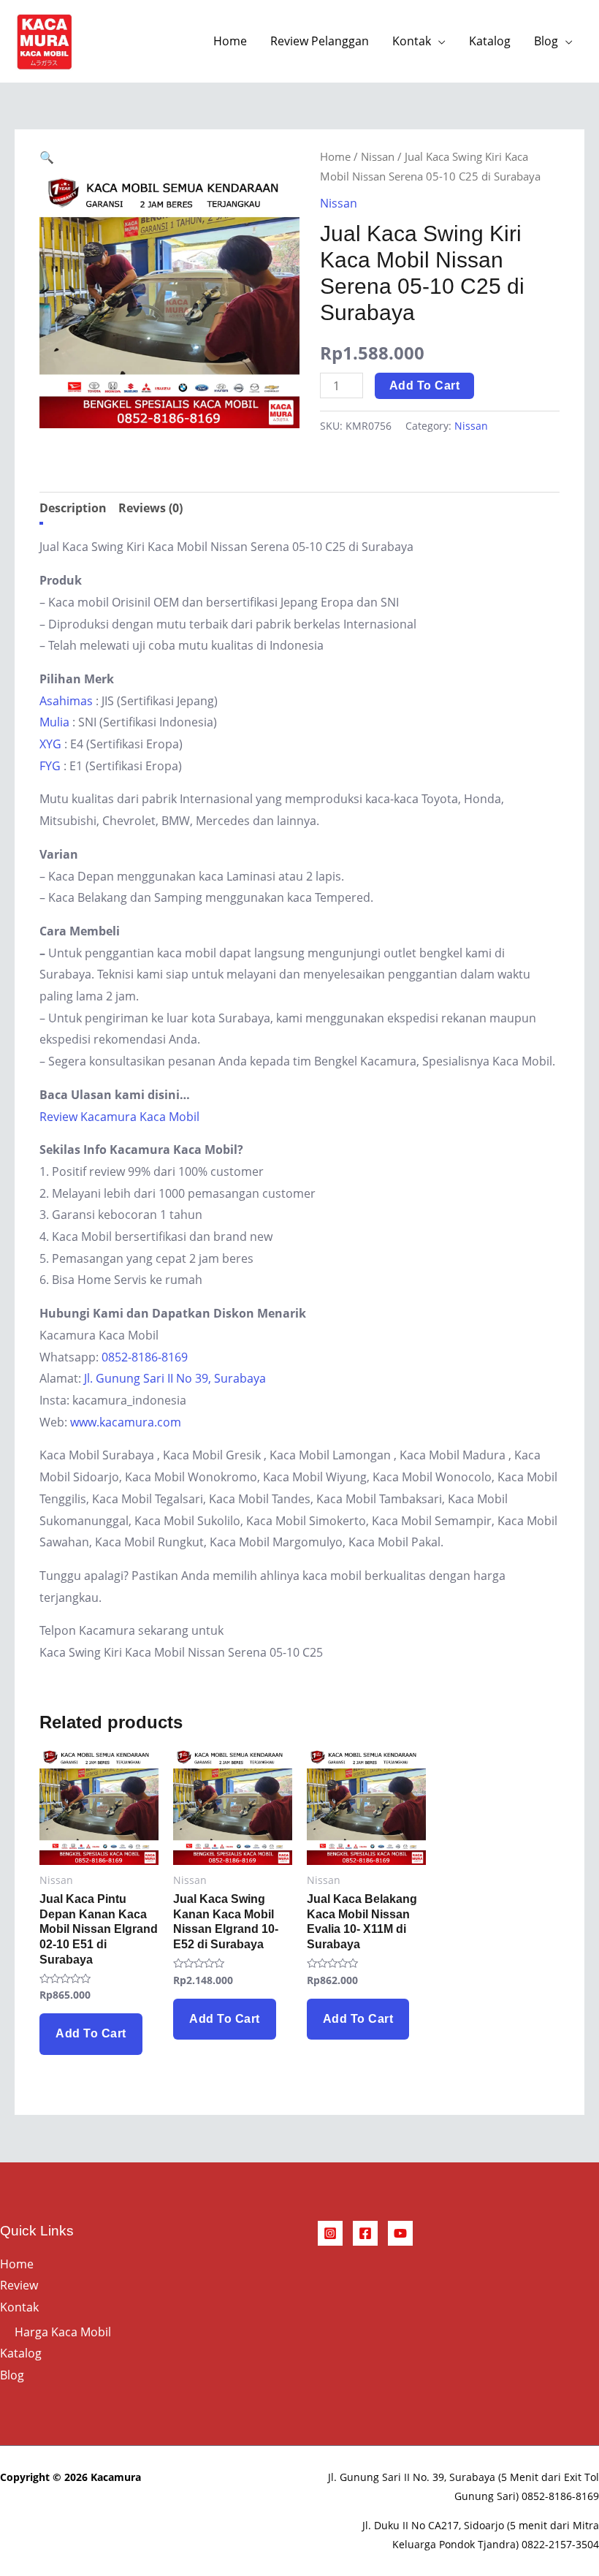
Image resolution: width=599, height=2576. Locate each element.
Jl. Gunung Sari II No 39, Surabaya (175, 1378)
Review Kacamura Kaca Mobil (119, 1117)
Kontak (412, 41)
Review (19, 2285)
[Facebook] (365, 2233)
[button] (47, 157)
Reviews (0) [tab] (150, 508)
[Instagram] (330, 2233)
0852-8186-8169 (145, 1357)
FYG (50, 766)
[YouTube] (400, 2233)
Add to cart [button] (91, 2033)
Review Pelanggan (320, 41)
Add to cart (425, 385)
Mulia (54, 722)
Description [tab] (73, 508)
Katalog (490, 41)
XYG (50, 744)
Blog (546, 41)
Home (230, 41)
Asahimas (66, 701)
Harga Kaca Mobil (63, 2332)
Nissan (378, 156)
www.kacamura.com (126, 1422)
